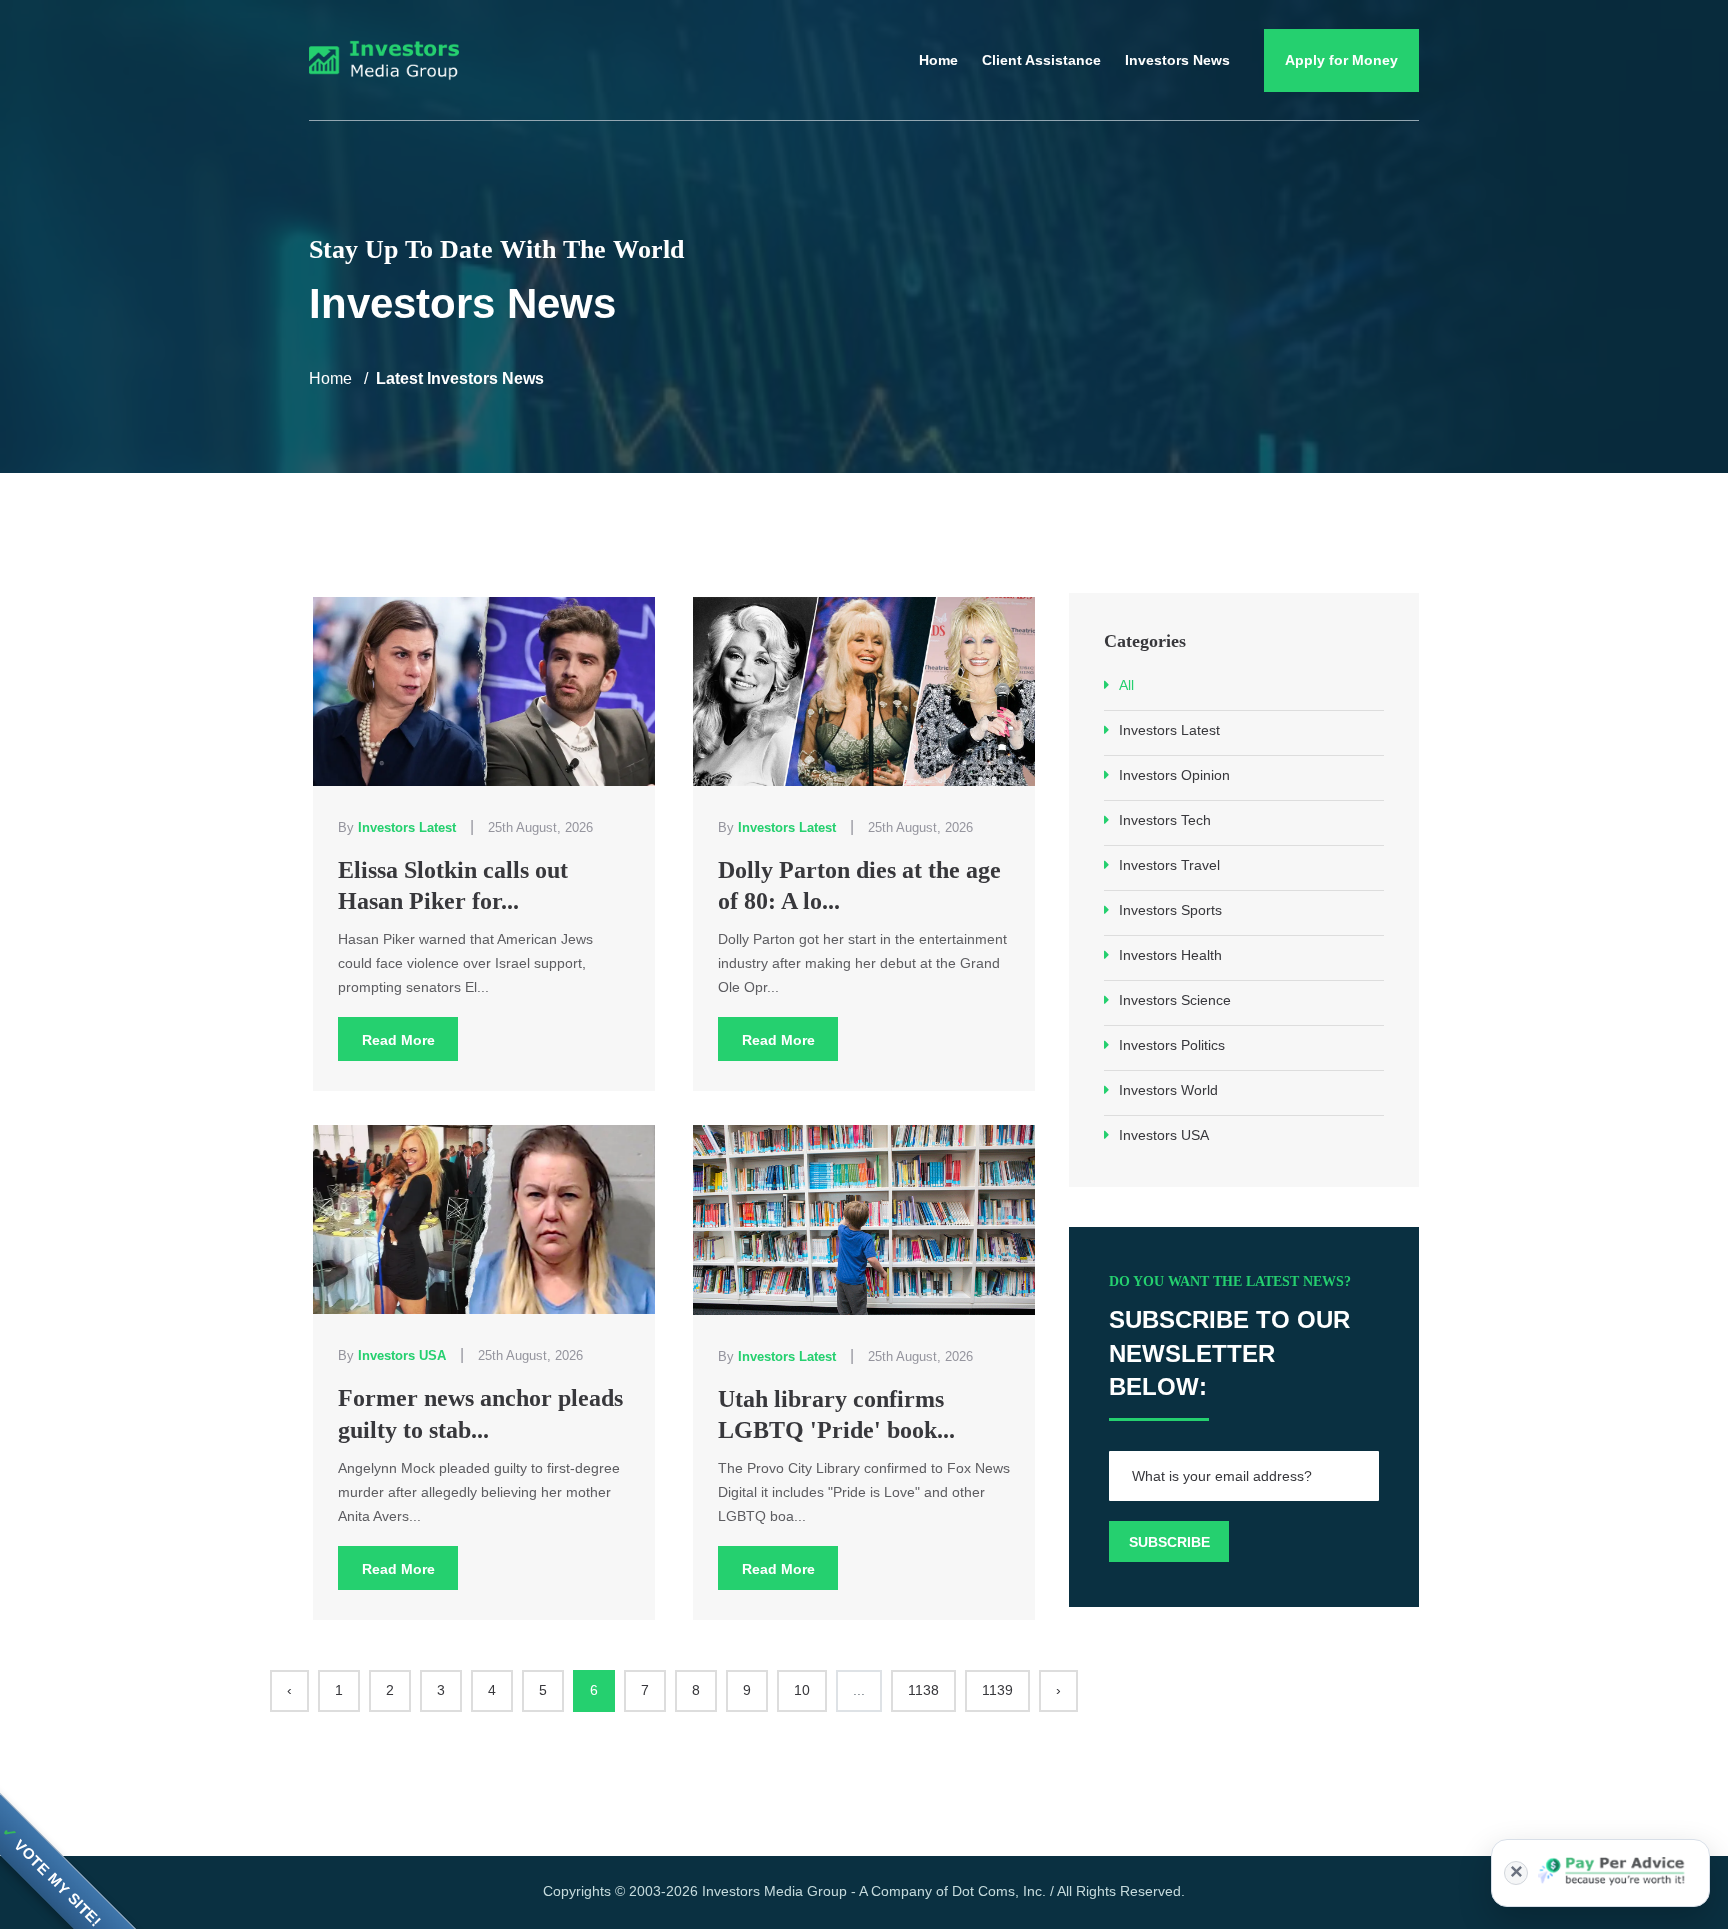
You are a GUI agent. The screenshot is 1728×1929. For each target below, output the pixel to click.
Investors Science (1175, 1000)
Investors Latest (1169, 730)
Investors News (1177, 60)
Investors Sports (1170, 910)
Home (938, 60)
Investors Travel (1169, 865)
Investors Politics (1172, 1045)
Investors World (1168, 1090)
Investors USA (1164, 1135)
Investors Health (1170, 955)
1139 (997, 1690)
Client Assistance (1041, 60)
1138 (923, 1690)
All (1126, 685)
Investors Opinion (1174, 775)
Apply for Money (1341, 60)
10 (802, 1690)
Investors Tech (1165, 820)
